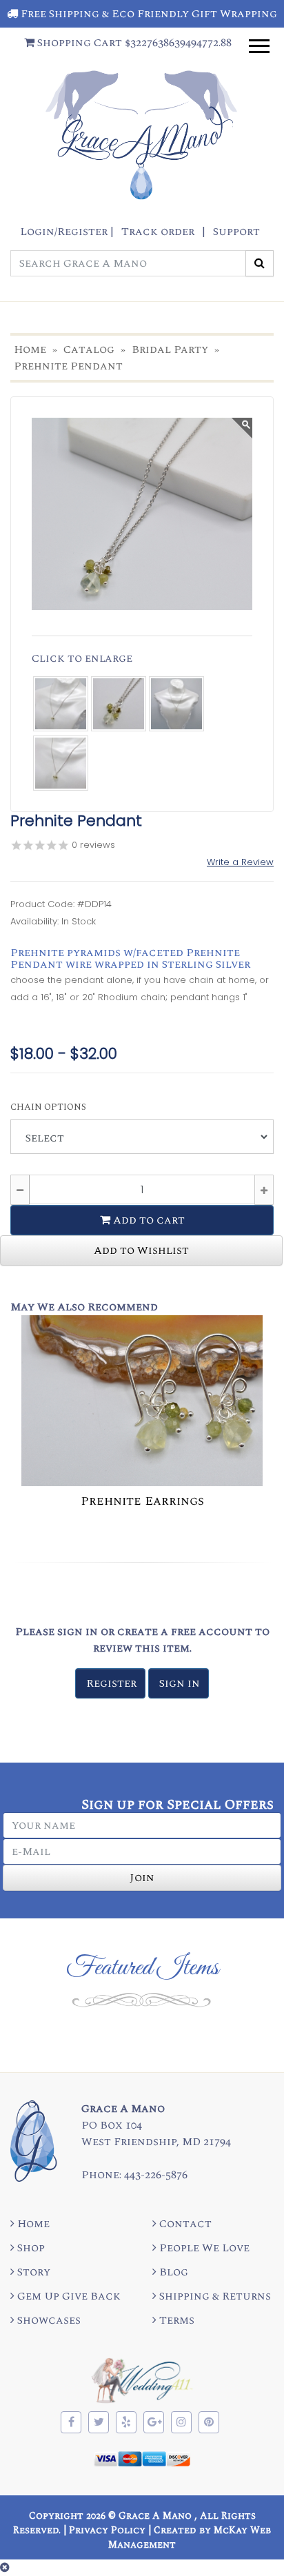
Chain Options (48, 1107)
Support (236, 232)
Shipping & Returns (214, 2296)
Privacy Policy (107, 2530)
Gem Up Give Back (68, 2296)
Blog (172, 2272)
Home (32, 2224)
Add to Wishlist (141, 1250)
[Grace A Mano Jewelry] (142, 514)
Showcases (48, 2320)
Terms (175, 2320)
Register (111, 1683)
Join (142, 1878)
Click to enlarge (82, 658)
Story (32, 2272)
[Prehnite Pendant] (61, 700)
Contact (184, 2224)
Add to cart (148, 1220)
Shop (30, 2248)
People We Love (203, 2248)
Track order (158, 232)
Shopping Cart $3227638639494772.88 (133, 43)
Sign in (180, 1683)
